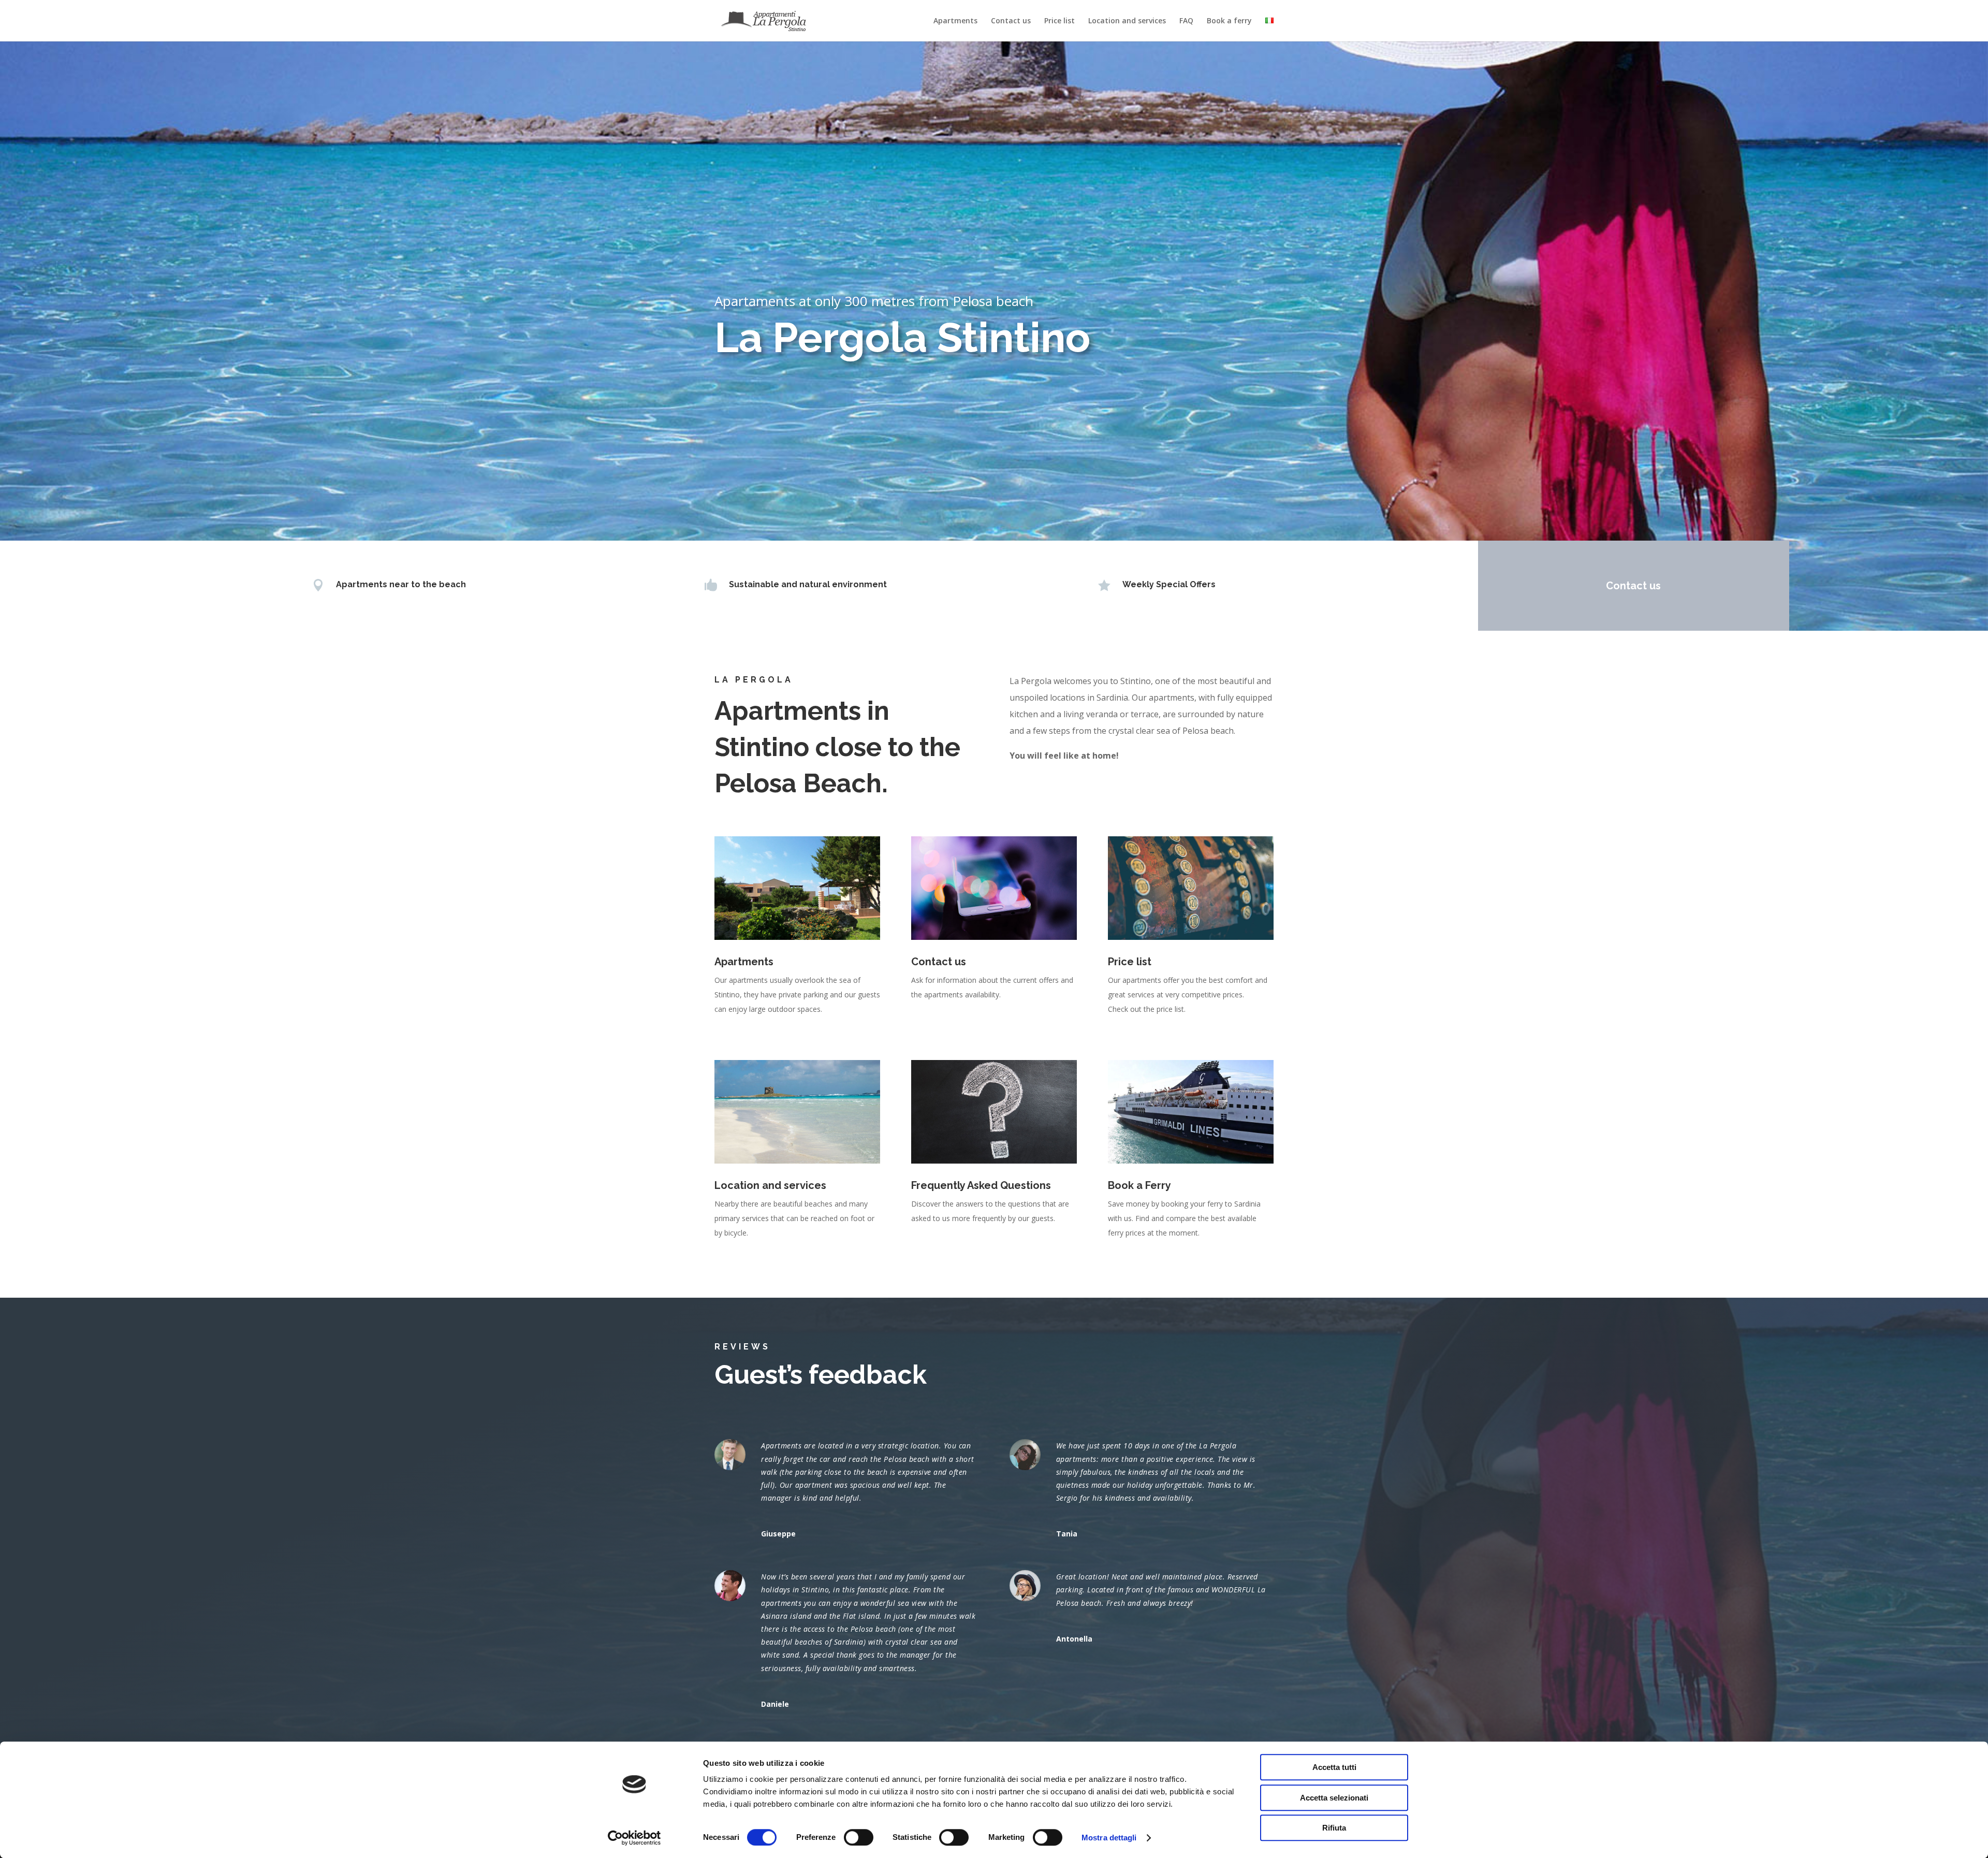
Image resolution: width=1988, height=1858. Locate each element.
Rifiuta (1334, 1828)
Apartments (955, 21)
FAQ (1186, 21)
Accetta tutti (1334, 1767)
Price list (1059, 21)
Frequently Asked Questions (981, 1185)
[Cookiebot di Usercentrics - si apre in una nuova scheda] (634, 1838)
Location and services (1127, 21)
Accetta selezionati (1334, 1798)
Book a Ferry (1139, 1185)
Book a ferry (1229, 21)
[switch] (859, 1837)
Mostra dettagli (1109, 1838)
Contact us (1011, 21)
